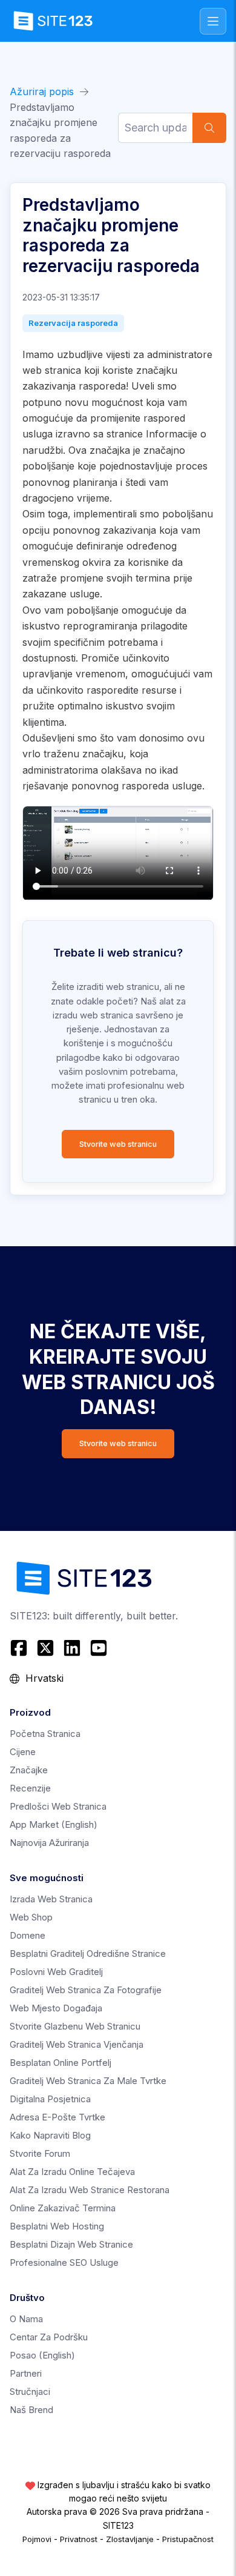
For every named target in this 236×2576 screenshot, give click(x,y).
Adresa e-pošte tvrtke (57, 2117)
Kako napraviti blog (50, 2135)
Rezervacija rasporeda (73, 323)
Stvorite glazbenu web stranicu (75, 2026)
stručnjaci (30, 2392)
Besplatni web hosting (57, 2226)
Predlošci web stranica (58, 1806)
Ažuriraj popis (42, 91)
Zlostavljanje (130, 2539)
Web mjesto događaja (56, 2008)
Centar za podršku (49, 2337)
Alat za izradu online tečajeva (72, 2172)
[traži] (209, 128)
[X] (45, 1648)
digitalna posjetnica (50, 2099)
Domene (28, 1935)
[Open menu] (213, 21)
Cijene (23, 1752)
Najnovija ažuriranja (49, 1843)
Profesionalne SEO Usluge (64, 2262)
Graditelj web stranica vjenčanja (77, 2044)
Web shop (31, 1917)
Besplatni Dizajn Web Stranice (71, 2244)
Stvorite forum (40, 2153)
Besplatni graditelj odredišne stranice (88, 1954)
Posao (42, 2355)
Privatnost (79, 2539)
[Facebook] (20, 1648)
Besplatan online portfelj (61, 2063)
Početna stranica (45, 1734)
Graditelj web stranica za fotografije (86, 1990)
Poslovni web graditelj (56, 1972)
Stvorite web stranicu (118, 1144)
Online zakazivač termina (63, 2208)
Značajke (29, 1770)
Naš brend (31, 2410)
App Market (54, 1824)
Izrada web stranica (51, 1899)
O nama (26, 2319)
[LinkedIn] (72, 1648)
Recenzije (30, 1788)
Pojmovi (37, 2539)
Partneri (26, 2373)
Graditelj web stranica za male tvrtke (88, 2081)
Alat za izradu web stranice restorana (90, 2190)
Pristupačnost (188, 2539)
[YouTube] (99, 1648)
